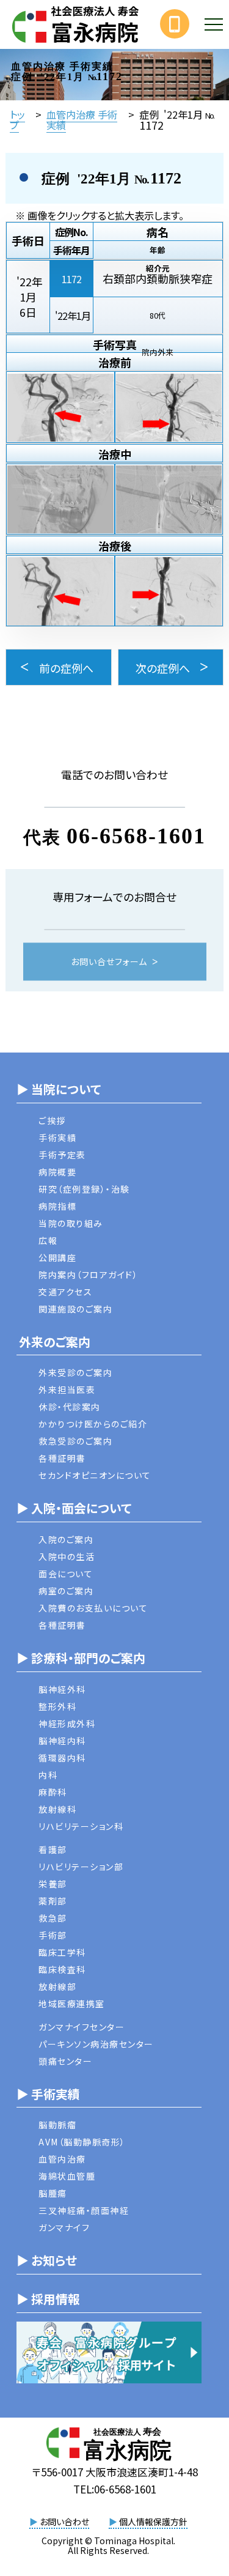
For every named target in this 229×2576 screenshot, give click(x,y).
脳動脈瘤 (57, 2125)
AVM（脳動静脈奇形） (82, 2142)
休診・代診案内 (70, 1407)
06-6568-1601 (136, 836)
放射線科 (57, 1809)
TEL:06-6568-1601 (115, 2489)
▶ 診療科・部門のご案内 (81, 1658)
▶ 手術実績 (48, 2094)
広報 (48, 1240)
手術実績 (57, 1138)
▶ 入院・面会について (74, 1508)
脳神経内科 (62, 1741)
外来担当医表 (67, 1390)
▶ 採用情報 (48, 2299)
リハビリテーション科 (81, 1826)
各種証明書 (62, 1458)
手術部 (53, 1935)
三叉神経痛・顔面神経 (84, 2210)
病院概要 (57, 1172)
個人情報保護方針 (148, 2522)
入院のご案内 (66, 1539)
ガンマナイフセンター (82, 2027)
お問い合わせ (59, 2522)
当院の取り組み (71, 1223)
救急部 (53, 1918)
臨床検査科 (62, 1969)
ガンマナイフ (64, 2227)
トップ (17, 119)
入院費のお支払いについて (93, 1608)
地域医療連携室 (72, 2004)
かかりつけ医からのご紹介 (93, 1424)
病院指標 (57, 1206)
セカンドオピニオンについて (95, 1475)
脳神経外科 (62, 1689)
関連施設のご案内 (75, 1309)
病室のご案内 (66, 1591)
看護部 (53, 1849)
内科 (48, 1775)
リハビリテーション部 (81, 1867)
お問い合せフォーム (109, 962)
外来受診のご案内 (75, 1372)
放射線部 (57, 1986)
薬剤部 (53, 1901)
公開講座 (57, 1257)
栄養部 (53, 1884)
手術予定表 (62, 1155)
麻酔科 (53, 1792)
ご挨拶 (52, 1120)
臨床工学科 (62, 1952)
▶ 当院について (59, 1089)
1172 (71, 279)
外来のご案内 (53, 1342)
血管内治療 (62, 2159)
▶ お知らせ (47, 2260)
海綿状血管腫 (67, 2176)
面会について (66, 1574)
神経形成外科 (67, 1723)
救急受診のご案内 (75, 1441)
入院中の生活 (67, 1556)
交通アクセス (65, 1292)
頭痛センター (65, 2061)
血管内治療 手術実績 (82, 119)
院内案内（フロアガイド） (88, 1275)
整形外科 (57, 1706)
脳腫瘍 (53, 2193)
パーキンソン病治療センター (96, 2044)
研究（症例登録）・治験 (84, 1189)
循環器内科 (62, 1758)
